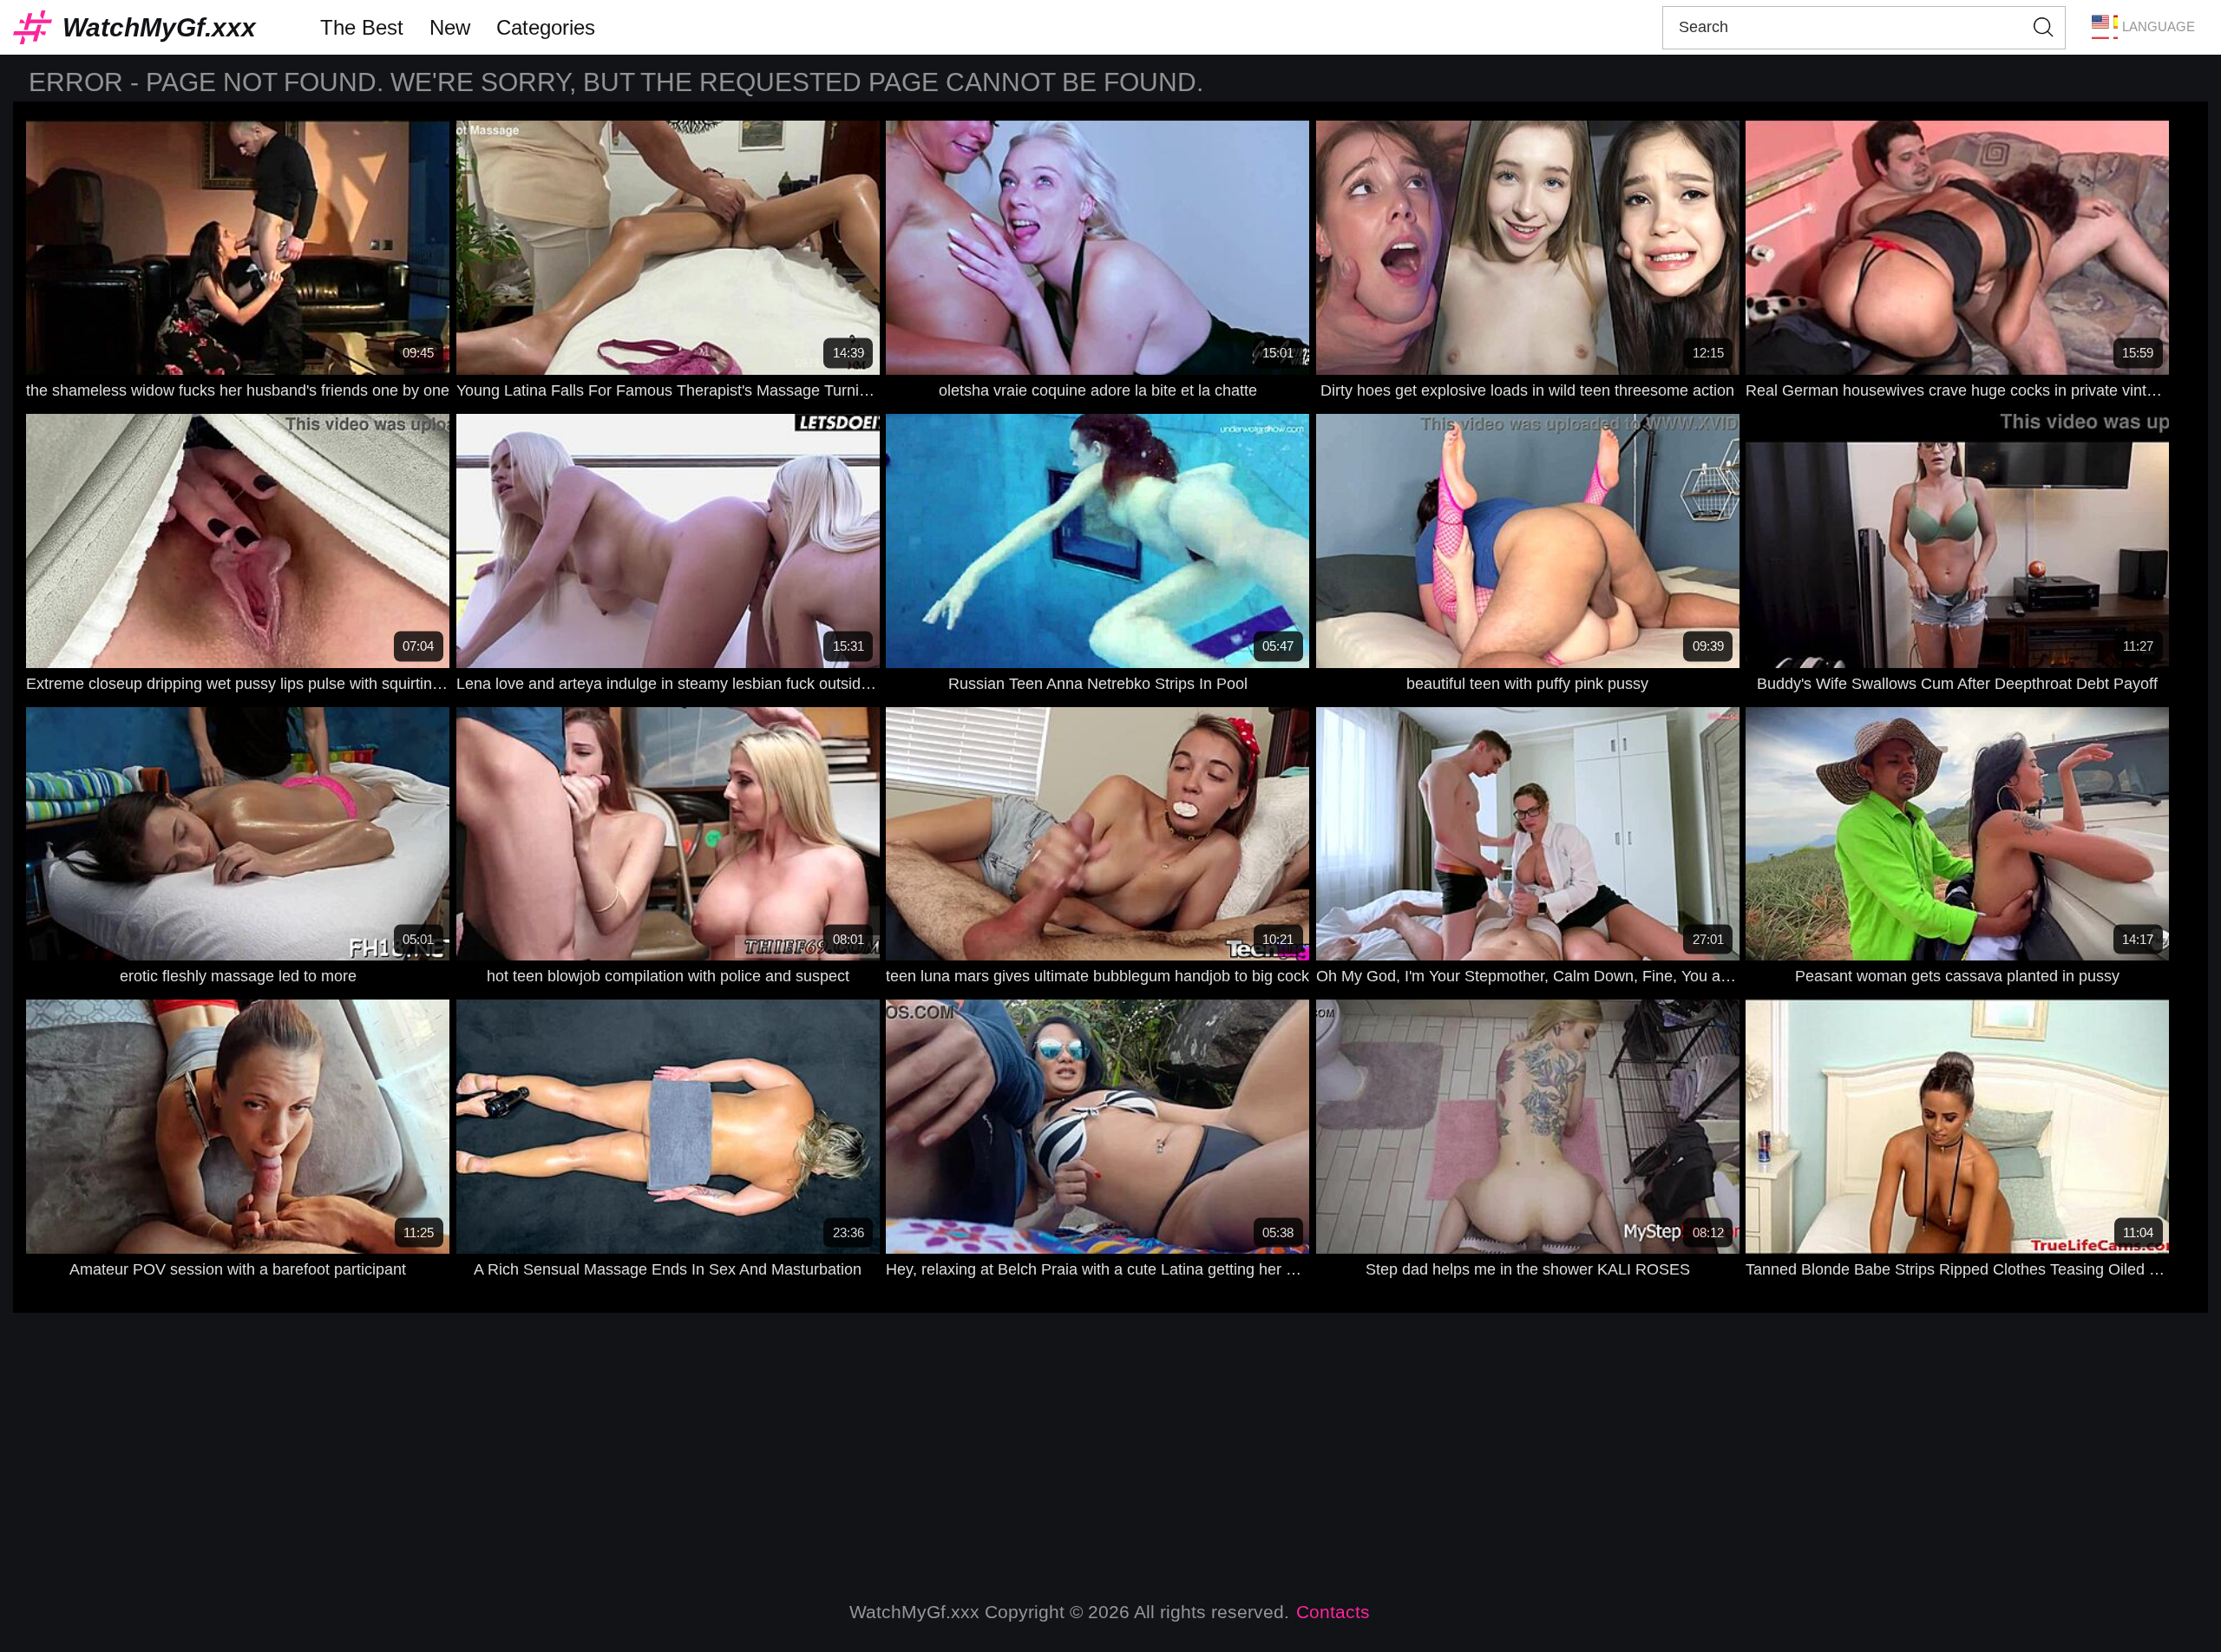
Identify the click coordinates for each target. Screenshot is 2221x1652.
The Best (362, 27)
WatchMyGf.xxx (159, 27)
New (450, 27)
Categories (546, 27)
